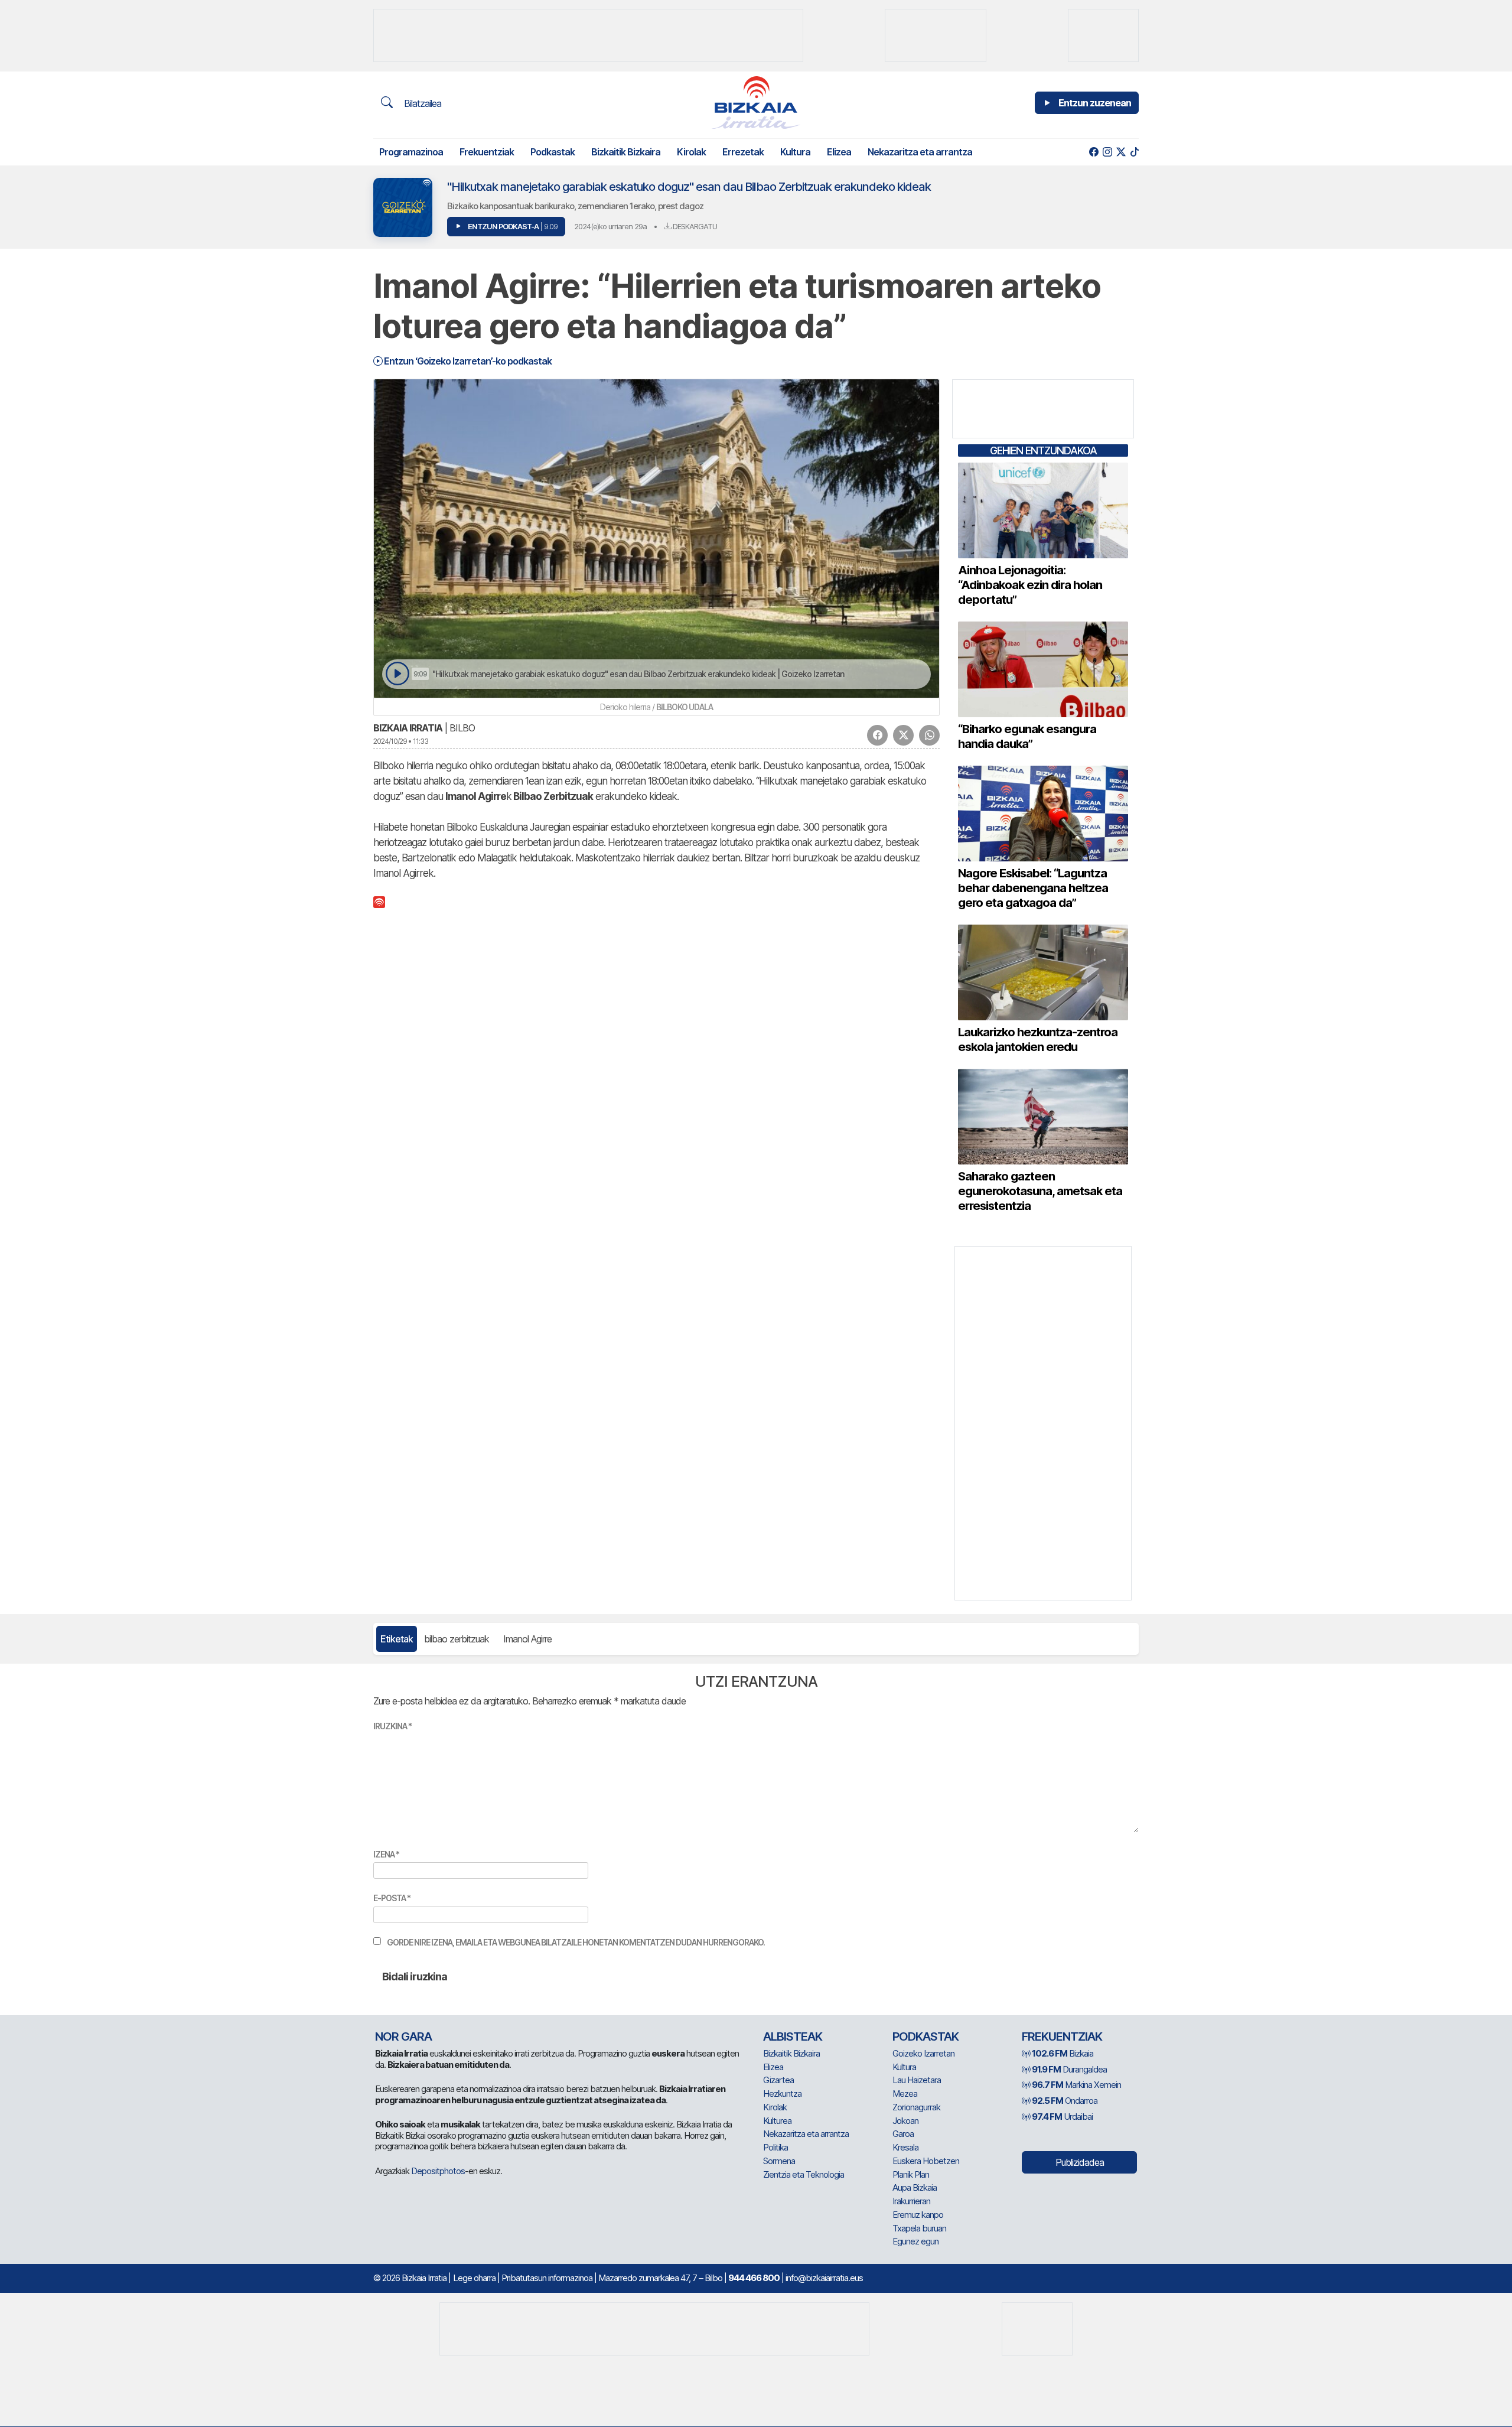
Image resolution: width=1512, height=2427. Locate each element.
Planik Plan (911, 2174)
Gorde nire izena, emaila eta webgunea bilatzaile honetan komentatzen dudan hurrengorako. (576, 1942)
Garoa (903, 2134)
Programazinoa (411, 152)
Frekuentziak (487, 152)
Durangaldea (1069, 2069)
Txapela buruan (919, 2228)
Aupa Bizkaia (915, 2187)
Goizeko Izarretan (923, 2053)
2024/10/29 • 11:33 (401, 741)
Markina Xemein (1076, 2085)
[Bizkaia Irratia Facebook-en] (1094, 152)
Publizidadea (1080, 2162)
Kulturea (777, 2121)
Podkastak (553, 152)
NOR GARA (403, 2036)
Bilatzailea (421, 103)
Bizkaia (1063, 2053)
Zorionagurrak (916, 2107)
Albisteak (793, 2036)
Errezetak (743, 152)
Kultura (795, 152)
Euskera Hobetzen (926, 2161)
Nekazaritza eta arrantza (920, 152)
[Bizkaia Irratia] (756, 103)
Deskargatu (694, 226)
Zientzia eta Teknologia (804, 2174)
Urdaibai (1062, 2117)
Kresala (905, 2147)
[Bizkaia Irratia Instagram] (1107, 152)
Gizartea (778, 2080)
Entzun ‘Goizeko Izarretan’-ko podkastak (467, 361)
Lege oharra (474, 2278)
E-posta (392, 1898)
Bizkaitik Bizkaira (626, 152)
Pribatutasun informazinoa (547, 2278)
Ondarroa (1065, 2101)
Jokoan (905, 2121)
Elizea (839, 152)
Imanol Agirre (527, 1639)
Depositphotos (438, 2171)
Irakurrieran (911, 2201)
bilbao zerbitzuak (457, 1639)
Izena (386, 1854)
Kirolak (691, 152)
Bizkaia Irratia (408, 728)
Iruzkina (392, 1726)
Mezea (905, 2093)
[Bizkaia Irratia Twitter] (1121, 152)
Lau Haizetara (917, 2080)
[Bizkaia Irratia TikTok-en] (1134, 152)
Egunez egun (915, 2241)
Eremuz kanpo (918, 2215)
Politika (775, 2147)
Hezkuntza (782, 2093)
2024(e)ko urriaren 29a (610, 226)
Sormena (779, 2161)
